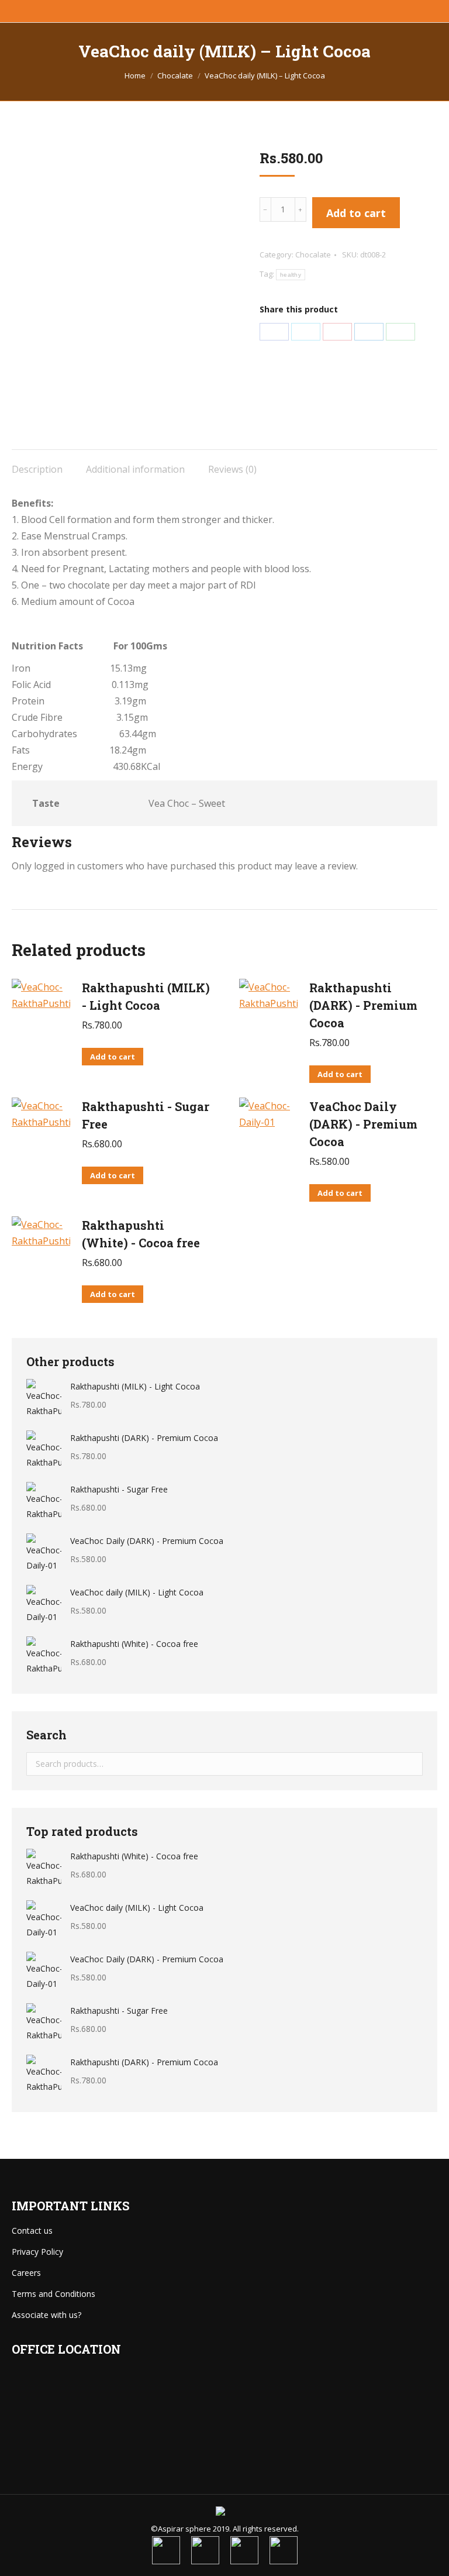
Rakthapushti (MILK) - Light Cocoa (146, 996)
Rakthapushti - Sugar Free (146, 1115)
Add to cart (356, 213)
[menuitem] (166, 2550)
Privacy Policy (37, 2252)
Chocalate (313, 254)
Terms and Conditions (53, 2294)
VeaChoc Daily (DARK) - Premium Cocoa (363, 1124)
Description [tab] (37, 469)
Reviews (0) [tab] (232, 469)
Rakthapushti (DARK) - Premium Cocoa (363, 1005)
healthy (291, 275)
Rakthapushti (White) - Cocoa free (141, 1234)
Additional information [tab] (135, 469)
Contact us (32, 2231)
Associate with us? (46, 2315)
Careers (26, 2273)
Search (410, 1764)
